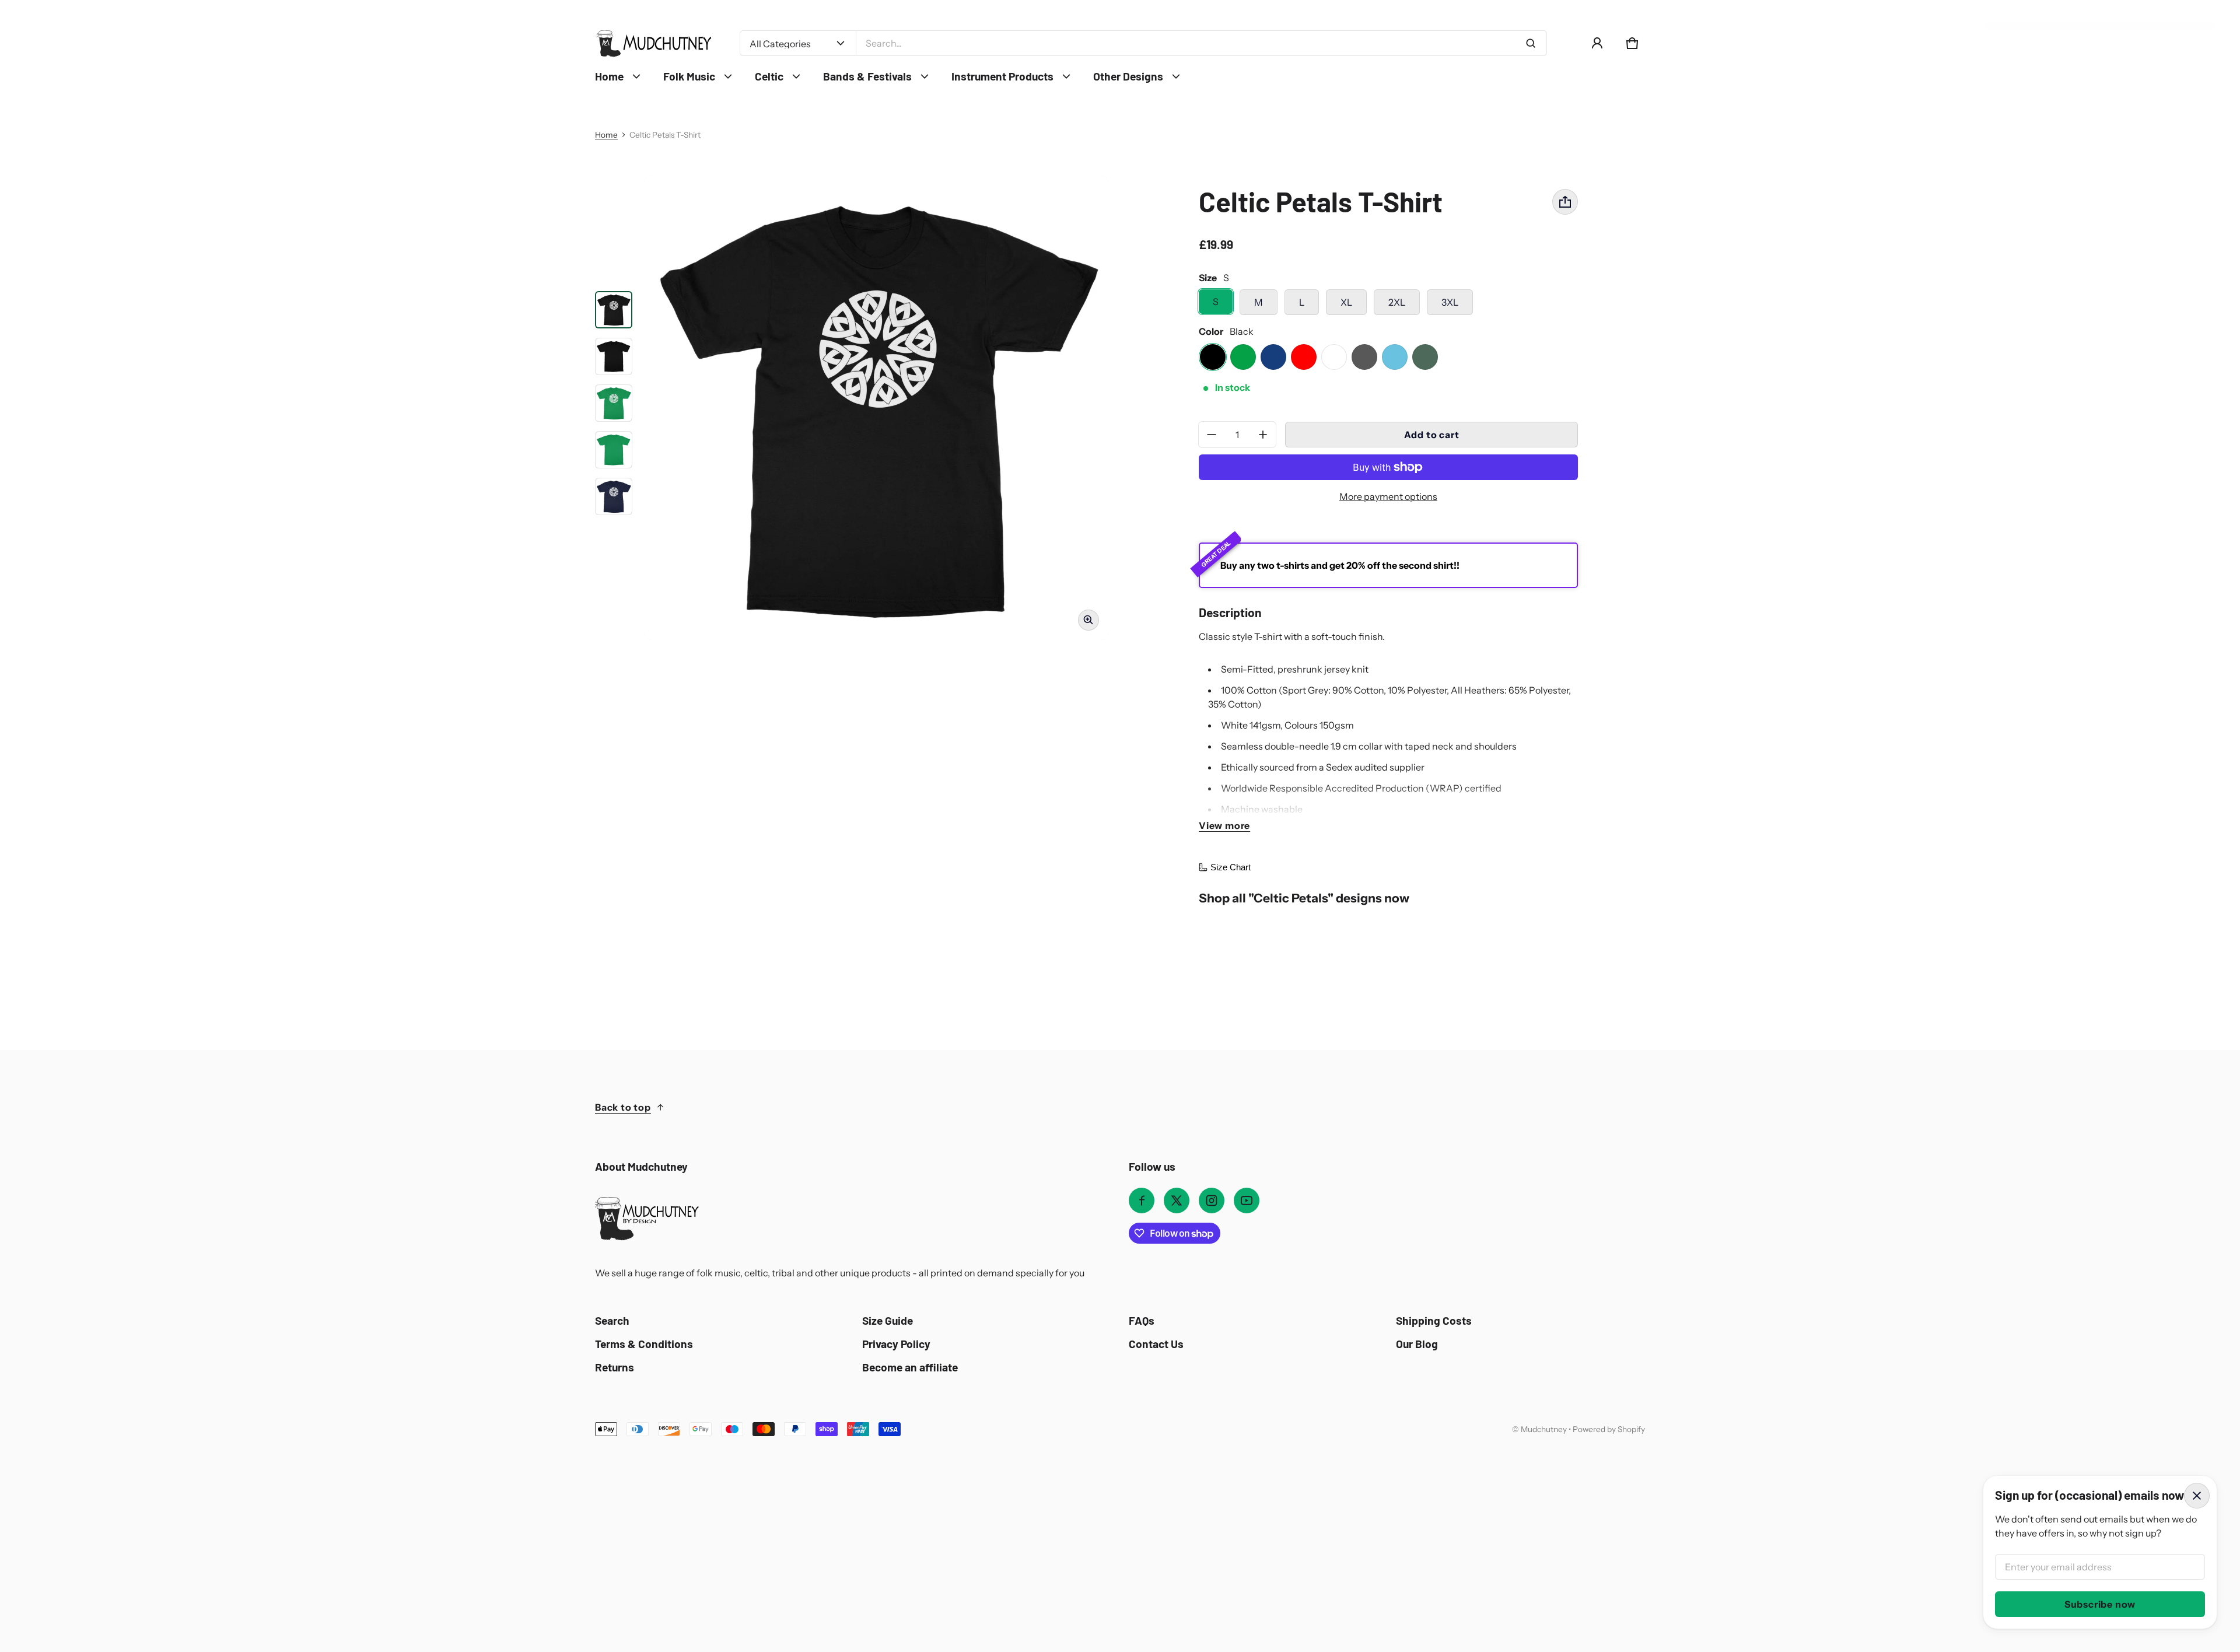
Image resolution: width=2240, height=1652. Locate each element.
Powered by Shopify (1609, 1429)
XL (1346, 302)
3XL (1450, 302)
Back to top (623, 1107)
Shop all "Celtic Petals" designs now (1304, 898)
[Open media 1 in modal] (876, 408)
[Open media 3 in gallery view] (614, 356)
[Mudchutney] (653, 43)
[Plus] (1263, 435)
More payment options (1388, 496)
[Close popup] (2197, 1496)
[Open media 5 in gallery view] (614, 450)
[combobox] (1201, 43)
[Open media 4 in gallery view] (614, 403)
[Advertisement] (373, 1524)
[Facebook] (1142, 1200)
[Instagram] (1212, 1200)
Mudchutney (1544, 1429)
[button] (1632, 43)
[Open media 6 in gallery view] (614, 496)
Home (606, 135)
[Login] (1597, 43)
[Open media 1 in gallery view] (614, 310)
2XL (1397, 302)
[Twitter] (1177, 1200)
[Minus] (1212, 435)
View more (1224, 825)
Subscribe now (2100, 1604)
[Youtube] (1247, 1200)
